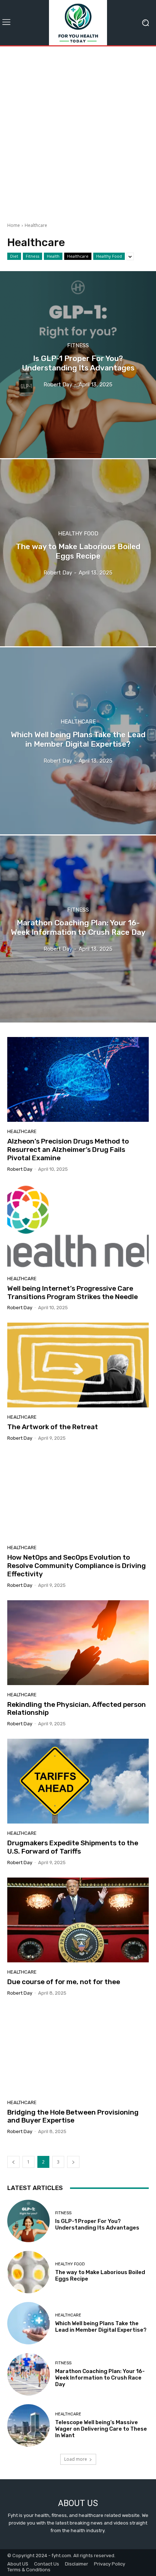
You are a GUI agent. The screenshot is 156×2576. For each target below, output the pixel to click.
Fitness (32, 256)
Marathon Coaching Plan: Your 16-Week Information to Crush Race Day (100, 2378)
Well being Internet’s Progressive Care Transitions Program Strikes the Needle (73, 1293)
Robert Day (20, 1169)
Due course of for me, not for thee (64, 1982)
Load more (76, 2459)
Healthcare (78, 256)
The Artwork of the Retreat (53, 1427)
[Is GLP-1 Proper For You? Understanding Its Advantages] (78, 365)
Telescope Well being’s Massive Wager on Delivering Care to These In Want (101, 2429)
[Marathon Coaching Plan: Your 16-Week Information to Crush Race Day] (78, 929)
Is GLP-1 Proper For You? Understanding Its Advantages (97, 2224)
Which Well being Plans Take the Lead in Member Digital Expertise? (101, 2327)
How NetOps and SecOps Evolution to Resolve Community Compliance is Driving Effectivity (77, 1566)
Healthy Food (109, 256)
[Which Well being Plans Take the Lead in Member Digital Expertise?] (78, 741)
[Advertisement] (78, 132)
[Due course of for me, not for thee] (78, 1920)
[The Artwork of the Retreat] (78, 1365)
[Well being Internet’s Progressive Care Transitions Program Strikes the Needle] (78, 1227)
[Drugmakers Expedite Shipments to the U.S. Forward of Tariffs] (78, 1781)
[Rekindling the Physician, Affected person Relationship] (78, 1643)
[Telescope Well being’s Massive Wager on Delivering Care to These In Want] (28, 2425)
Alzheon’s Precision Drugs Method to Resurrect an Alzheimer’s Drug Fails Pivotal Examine (68, 1150)
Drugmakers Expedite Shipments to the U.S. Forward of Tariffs (73, 1847)
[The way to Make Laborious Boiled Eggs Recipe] (78, 553)
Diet (14, 256)
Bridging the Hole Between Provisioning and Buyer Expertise (73, 2116)
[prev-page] (13, 2162)
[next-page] (73, 2162)
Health (53, 256)
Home (14, 225)
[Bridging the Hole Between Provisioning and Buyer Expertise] (78, 2050)
